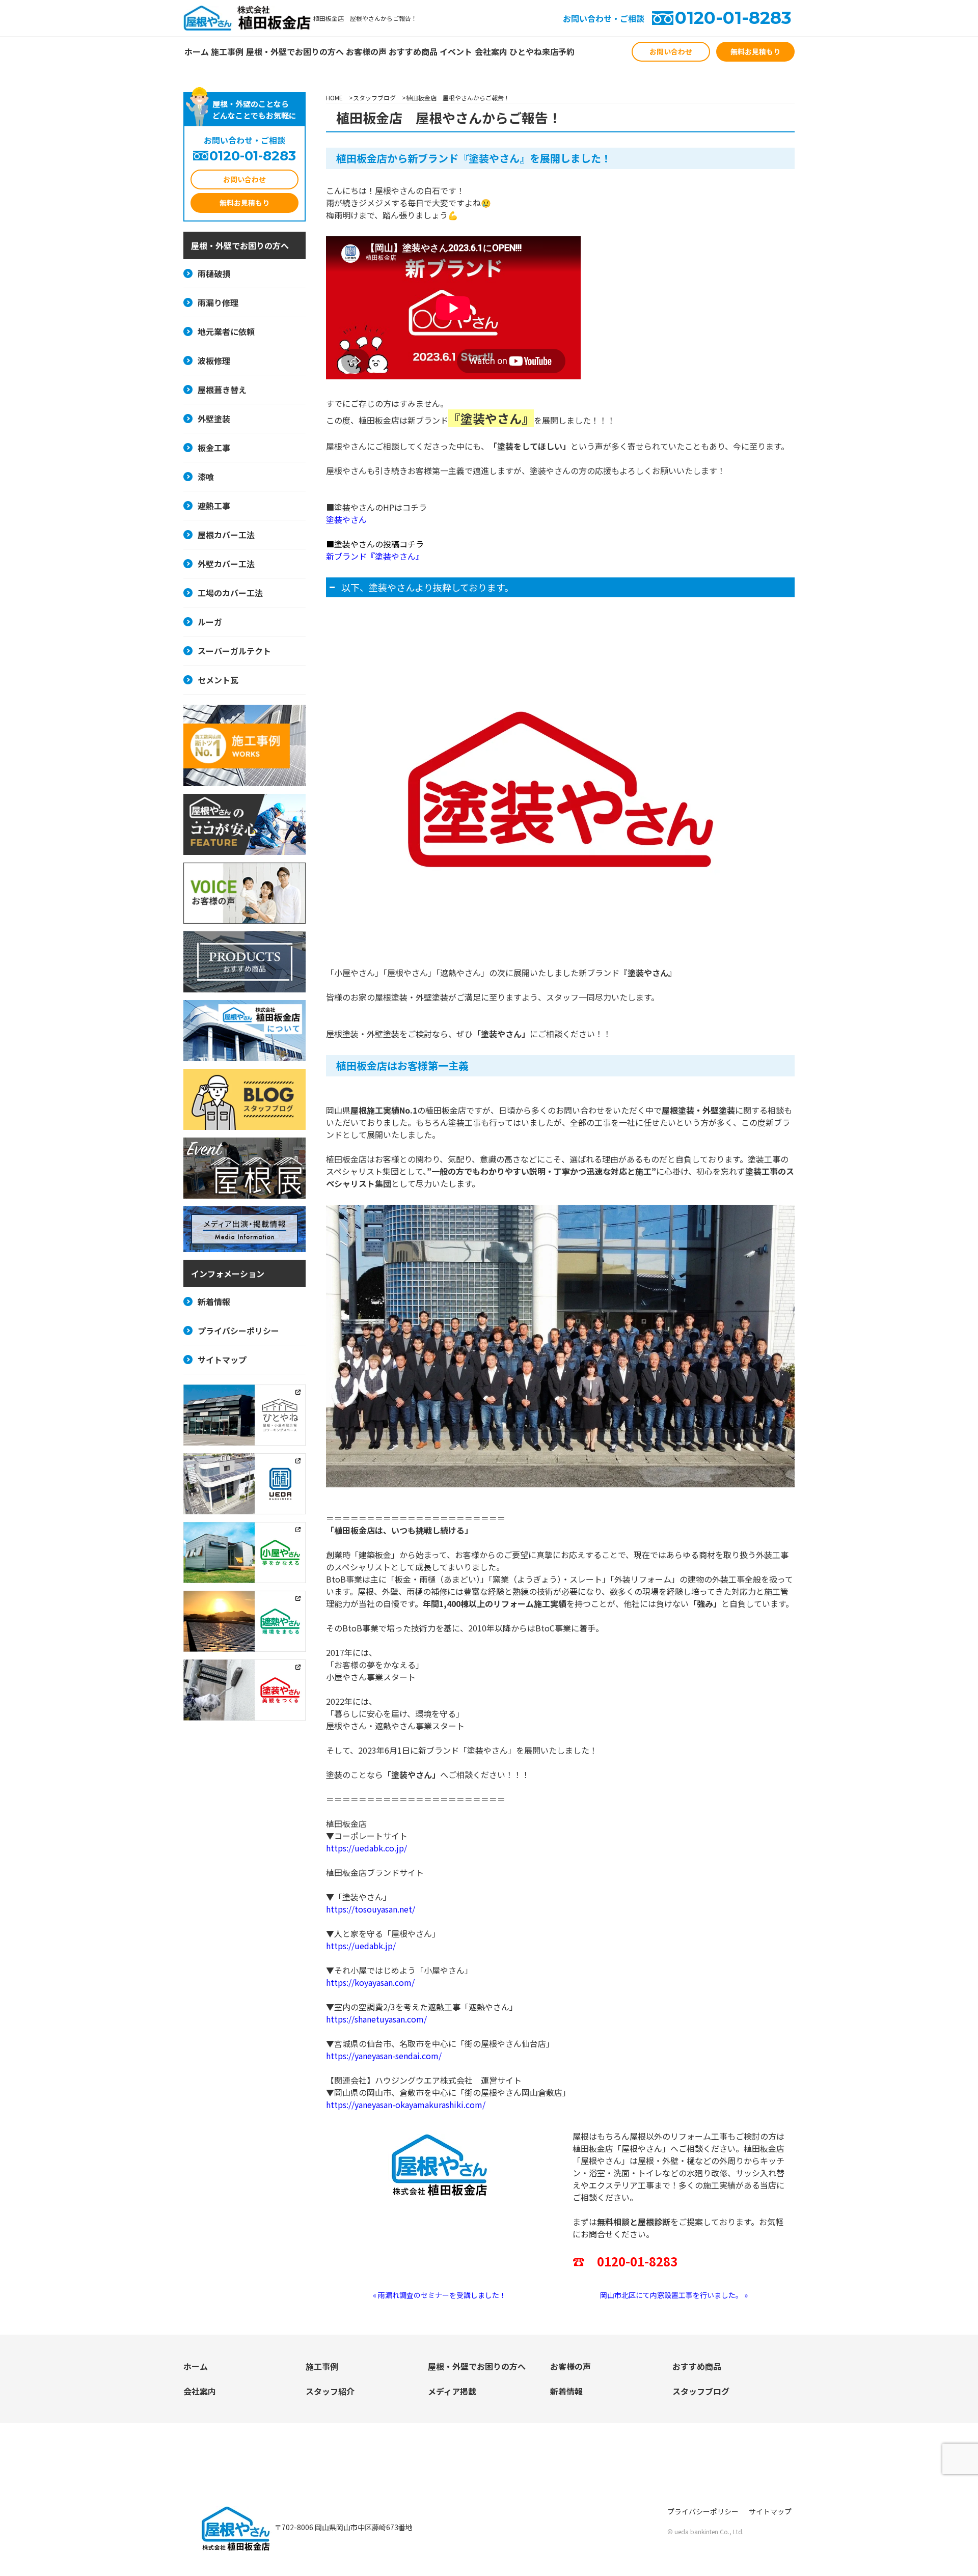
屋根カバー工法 (226, 535)
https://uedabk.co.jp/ (366, 1848)
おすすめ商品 (413, 51)
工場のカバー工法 (230, 593)
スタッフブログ (374, 98)
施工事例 (227, 51)
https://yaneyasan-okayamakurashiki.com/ (406, 2104)
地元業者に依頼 (226, 331)
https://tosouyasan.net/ (371, 1909)
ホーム (197, 51)
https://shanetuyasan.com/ (376, 2019)
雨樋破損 (214, 273)
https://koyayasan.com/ (370, 1982)
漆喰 (206, 477)
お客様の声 (366, 51)
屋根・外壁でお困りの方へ (295, 51)
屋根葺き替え (222, 390)
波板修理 (214, 361)
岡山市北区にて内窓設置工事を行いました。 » (674, 2295)
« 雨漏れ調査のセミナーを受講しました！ (440, 2295)
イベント (456, 51)
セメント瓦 (218, 680)
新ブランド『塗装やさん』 (375, 556)
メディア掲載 (452, 2391)
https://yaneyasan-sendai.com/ (384, 2056)
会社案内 (491, 51)
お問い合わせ (671, 51)
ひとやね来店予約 (542, 51)
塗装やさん (346, 519)
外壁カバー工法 (226, 564)
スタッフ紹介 (330, 2391)
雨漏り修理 (218, 302)
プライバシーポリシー (238, 1331)
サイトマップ (222, 1360)
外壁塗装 (214, 419)
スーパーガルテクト (234, 651)
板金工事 (214, 448)
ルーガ (210, 622)
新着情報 (214, 1301)
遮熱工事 (214, 506)
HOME (334, 98)
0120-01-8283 (733, 18)
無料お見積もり (755, 51)
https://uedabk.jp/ (361, 1946)
